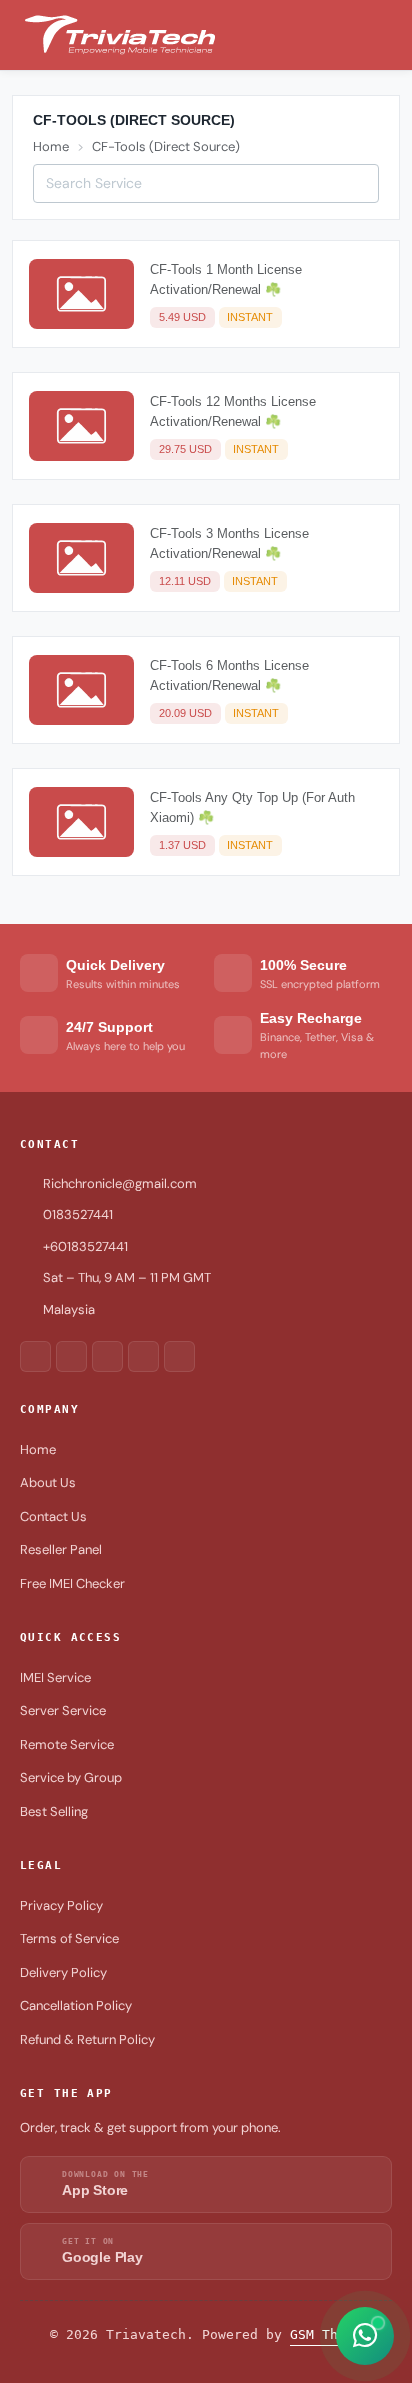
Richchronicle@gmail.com (120, 1183)
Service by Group (71, 1777)
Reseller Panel (61, 1549)
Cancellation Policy (76, 2005)
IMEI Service (55, 1677)
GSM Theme (326, 2334)
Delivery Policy (63, 1972)
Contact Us (53, 1516)
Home (51, 146)
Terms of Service (69, 1938)
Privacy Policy (61, 1905)
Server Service (63, 1710)
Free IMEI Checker (72, 1583)
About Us (48, 1482)
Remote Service (67, 1744)
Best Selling (54, 1811)
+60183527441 (85, 1246)
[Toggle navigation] (387, 34)
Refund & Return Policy (87, 2039)
